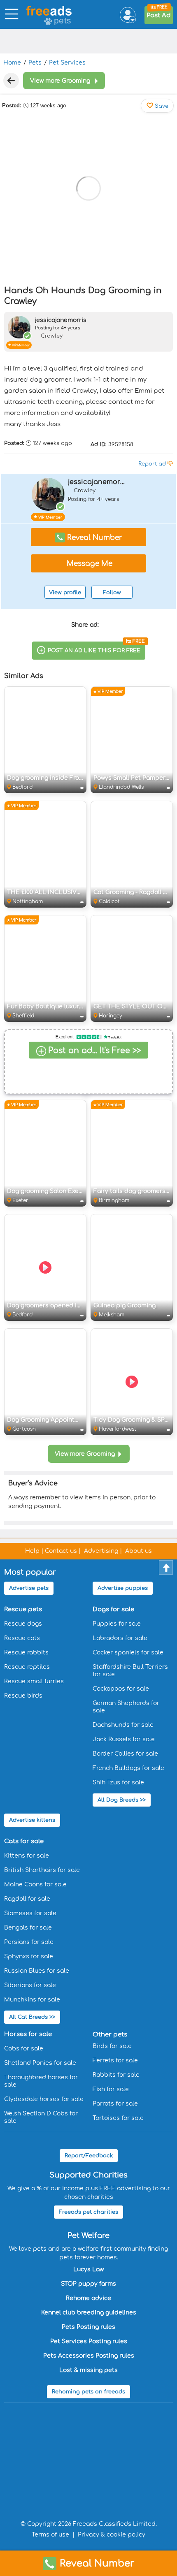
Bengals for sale (28, 1928)
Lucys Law (88, 2269)
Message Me (88, 564)
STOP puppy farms (88, 2284)
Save (161, 106)
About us (139, 1551)
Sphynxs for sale (29, 1956)
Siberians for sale (30, 1985)
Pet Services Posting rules (89, 2341)
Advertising (101, 1551)
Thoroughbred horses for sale (41, 2081)
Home (12, 63)
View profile (65, 593)
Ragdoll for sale (27, 1899)
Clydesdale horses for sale (44, 2099)
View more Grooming (85, 1454)
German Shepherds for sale (126, 1707)
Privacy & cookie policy (112, 2535)
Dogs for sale (113, 1609)
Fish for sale (111, 2089)
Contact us (61, 1551)
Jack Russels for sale (124, 1739)
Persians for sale (29, 1942)
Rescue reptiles (27, 1667)
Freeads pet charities (88, 2212)
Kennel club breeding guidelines (89, 2313)
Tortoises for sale (118, 2118)
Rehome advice (88, 2298)
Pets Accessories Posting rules (89, 2356)
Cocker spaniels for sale (128, 1653)
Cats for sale (24, 1841)
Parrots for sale (115, 2104)
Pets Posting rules (88, 2327)
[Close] (11, 81)
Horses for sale (28, 2034)
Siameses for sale (30, 1913)
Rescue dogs (23, 1624)
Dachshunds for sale (123, 1725)
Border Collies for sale (125, 1754)
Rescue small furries (34, 1681)
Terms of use (50, 2535)
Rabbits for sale (116, 2075)
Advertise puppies (123, 1588)
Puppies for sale (117, 1624)
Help (32, 1551)
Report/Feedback (89, 2156)
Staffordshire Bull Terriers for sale (130, 1671)
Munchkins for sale (32, 2000)
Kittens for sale (27, 1856)
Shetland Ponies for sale (40, 2063)
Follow (112, 593)
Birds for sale (112, 2046)
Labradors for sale (120, 1638)
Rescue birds (23, 1696)
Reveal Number (97, 2563)
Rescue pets (23, 1609)
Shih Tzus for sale (118, 1783)
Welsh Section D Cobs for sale (41, 2117)
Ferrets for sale (115, 2061)
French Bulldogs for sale (128, 1768)
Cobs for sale (24, 2049)
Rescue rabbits (26, 1653)
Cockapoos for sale (121, 1689)
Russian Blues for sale (37, 1971)
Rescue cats (22, 1638)
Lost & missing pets (88, 2370)
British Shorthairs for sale (42, 1870)
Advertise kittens (32, 1820)
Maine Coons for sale (35, 1885)
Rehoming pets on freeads (88, 2392)
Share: (86, 625)
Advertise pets (29, 1588)
